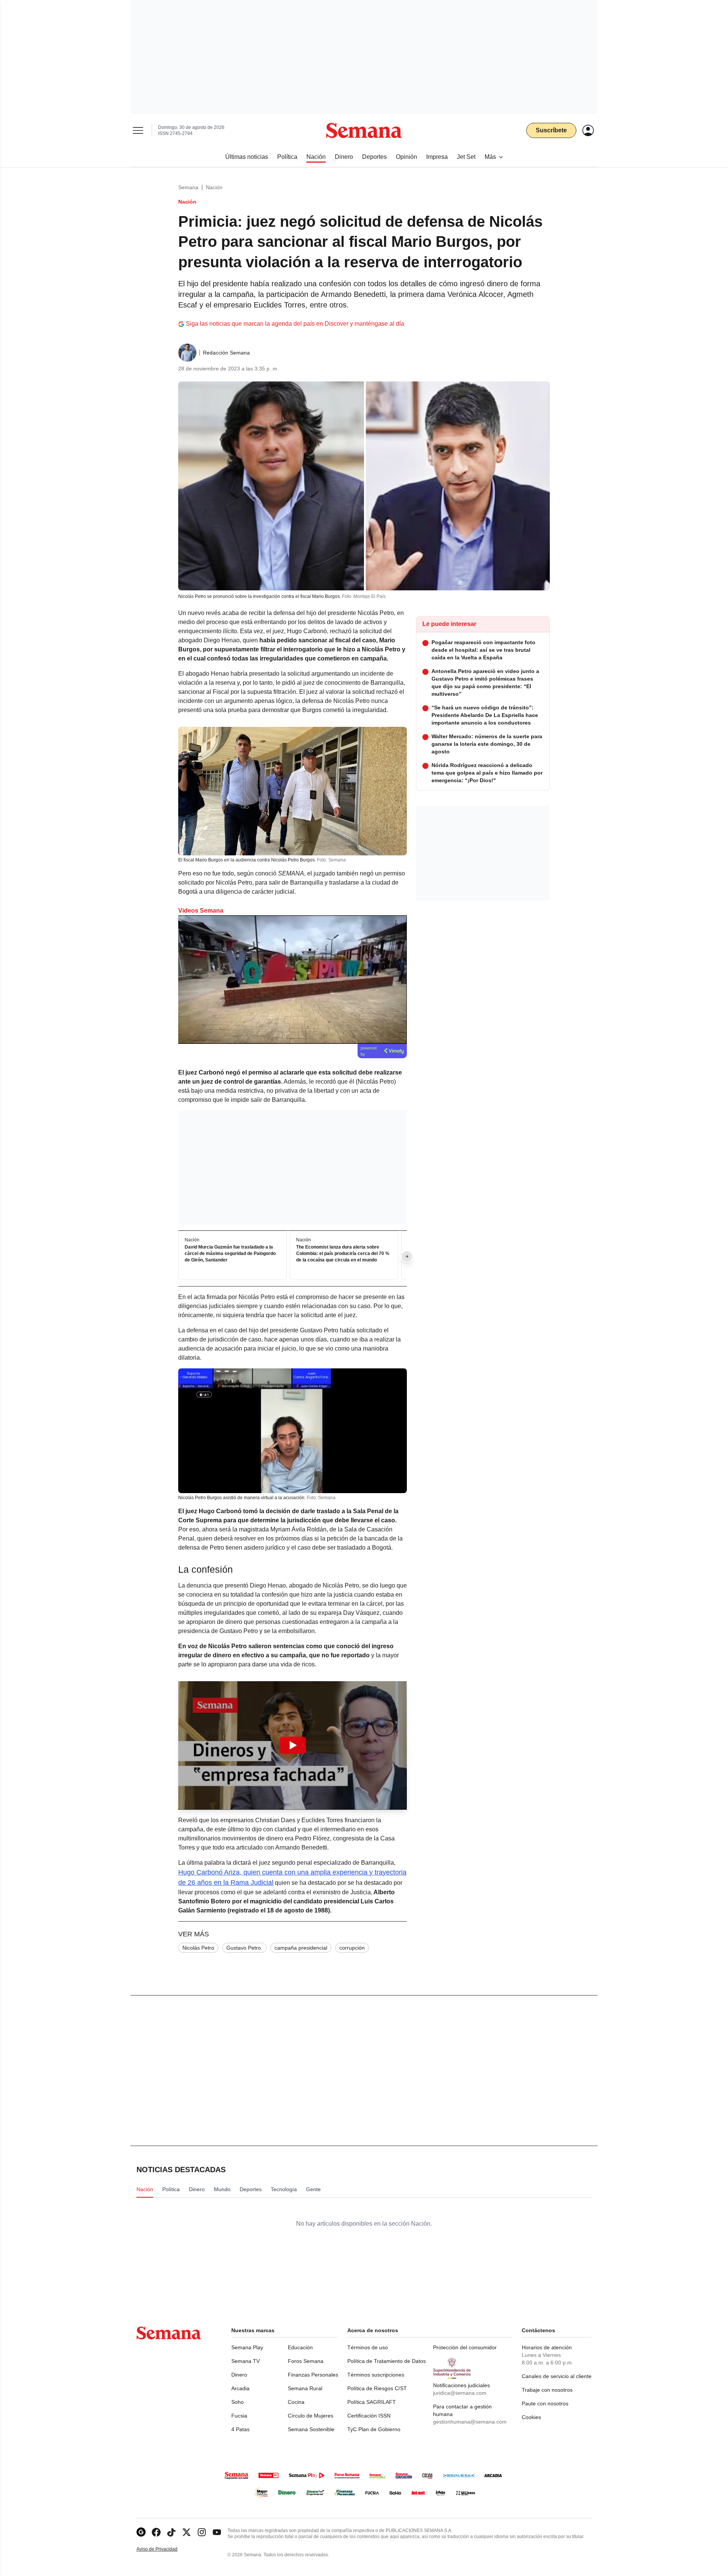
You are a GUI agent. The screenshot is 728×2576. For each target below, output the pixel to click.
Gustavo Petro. (244, 1948)
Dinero (239, 2375)
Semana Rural (305, 2388)
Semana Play (247, 2347)
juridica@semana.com (460, 2393)
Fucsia (239, 2416)
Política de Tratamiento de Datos (387, 2361)
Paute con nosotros (545, 2403)
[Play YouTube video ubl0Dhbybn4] (293, 1745)
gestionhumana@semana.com (470, 2422)
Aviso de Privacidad (165, 2549)
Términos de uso (368, 2347)
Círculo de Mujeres (311, 2416)
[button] (293, 1745)
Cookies (531, 2417)
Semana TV (246, 2361)
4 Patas (240, 2429)
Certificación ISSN (369, 2416)
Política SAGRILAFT (372, 2402)
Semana (188, 187)
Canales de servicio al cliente (557, 2376)
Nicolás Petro (198, 1948)
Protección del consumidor (465, 2347)
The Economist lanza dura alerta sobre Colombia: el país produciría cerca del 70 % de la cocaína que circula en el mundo (343, 1254)
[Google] (141, 2532)
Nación (214, 187)
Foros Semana (306, 2361)
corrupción (352, 1948)
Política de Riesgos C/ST (377, 2388)
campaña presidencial (301, 1948)
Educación (300, 2347)
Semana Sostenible (311, 2429)
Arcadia (240, 2388)
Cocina (296, 2402)
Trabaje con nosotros (547, 2390)
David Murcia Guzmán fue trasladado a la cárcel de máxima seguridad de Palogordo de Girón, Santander (230, 1254)
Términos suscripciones (376, 2375)
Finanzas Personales (313, 2375)
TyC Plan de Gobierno (374, 2429)
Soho (238, 2402)
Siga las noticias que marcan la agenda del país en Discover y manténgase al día (295, 324)
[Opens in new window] (156, 2532)
